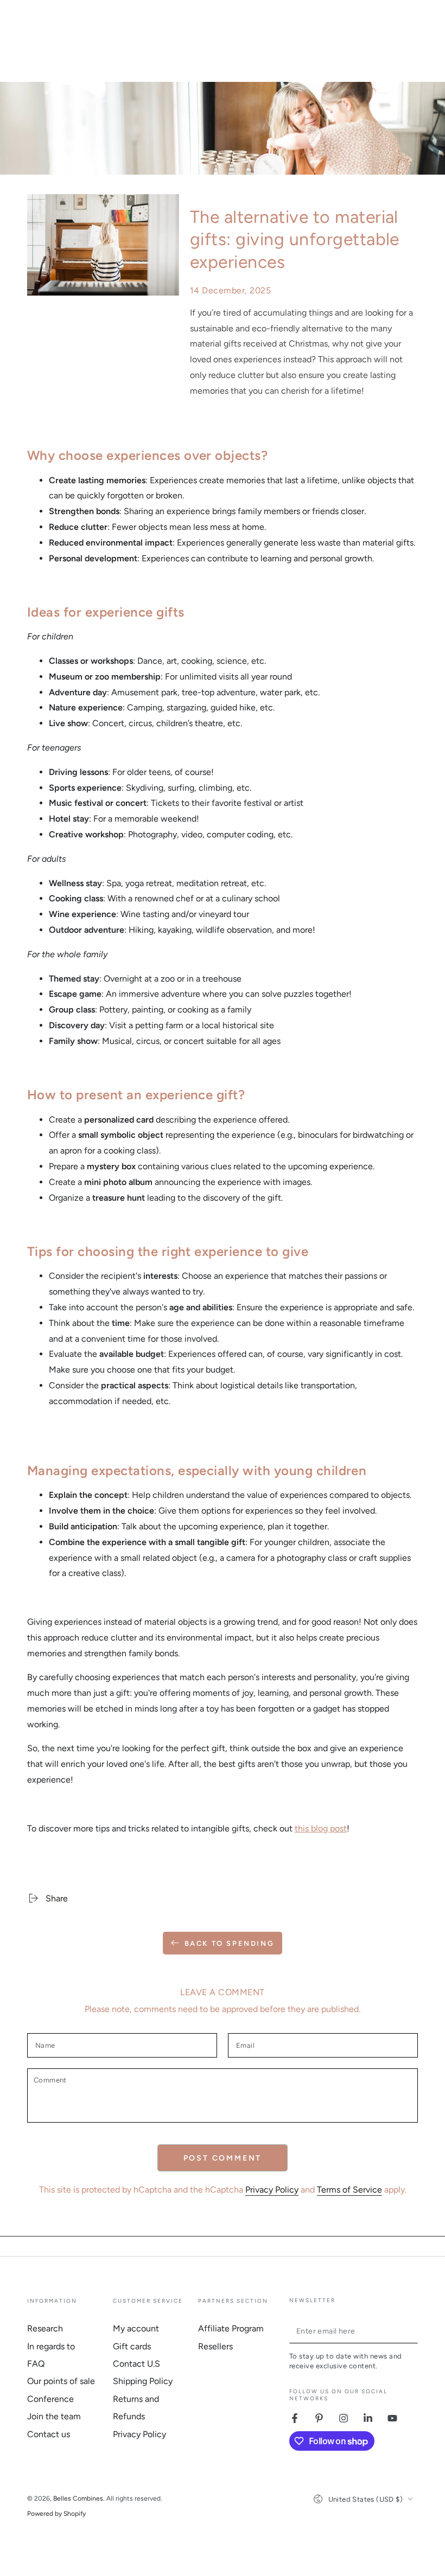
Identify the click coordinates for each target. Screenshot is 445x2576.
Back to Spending (230, 1943)
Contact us (49, 2434)
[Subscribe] (412, 2331)
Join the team (54, 2416)
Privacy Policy (272, 2190)
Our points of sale (61, 2381)
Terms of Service (349, 2190)
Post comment (223, 2158)
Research (45, 2328)
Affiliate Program (231, 2328)
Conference (50, 2399)
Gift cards (132, 2346)
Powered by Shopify (56, 2514)
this (303, 1828)
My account (136, 2328)
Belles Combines (78, 2498)
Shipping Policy (143, 2381)
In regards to (51, 2346)
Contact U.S (136, 2364)
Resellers (215, 2346)
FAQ (36, 2364)
